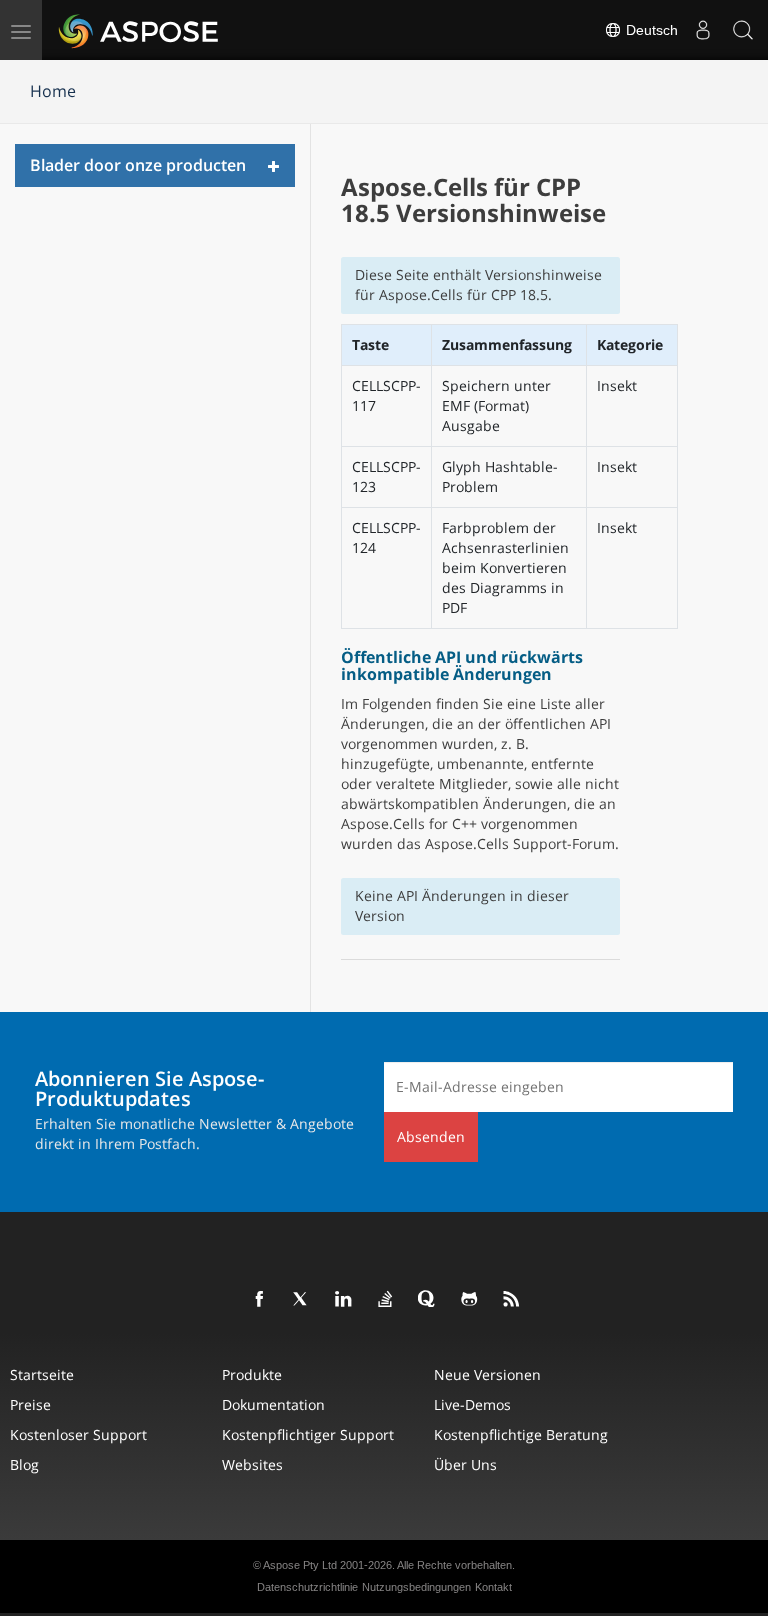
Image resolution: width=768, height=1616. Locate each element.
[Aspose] (139, 30)
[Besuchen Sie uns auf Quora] (428, 1300)
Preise (30, 1404)
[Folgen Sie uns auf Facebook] (260, 1300)
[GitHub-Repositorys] (470, 1300)
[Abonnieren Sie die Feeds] (512, 1300)
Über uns (465, 1464)
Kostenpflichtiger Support (308, 1434)
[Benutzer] (703, 30)
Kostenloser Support (78, 1434)
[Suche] (743, 30)
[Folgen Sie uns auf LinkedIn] (344, 1300)
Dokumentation (273, 1404)
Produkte (252, 1374)
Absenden (431, 1136)
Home (53, 91)
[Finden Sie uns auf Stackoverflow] (386, 1300)
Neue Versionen (487, 1374)
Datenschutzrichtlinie (307, 1587)
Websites (252, 1464)
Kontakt (493, 1587)
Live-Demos (472, 1404)
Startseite (42, 1374)
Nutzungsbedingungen (416, 1587)
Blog (24, 1464)
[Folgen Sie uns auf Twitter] (302, 1300)
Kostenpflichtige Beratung (521, 1434)
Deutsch (650, 30)
